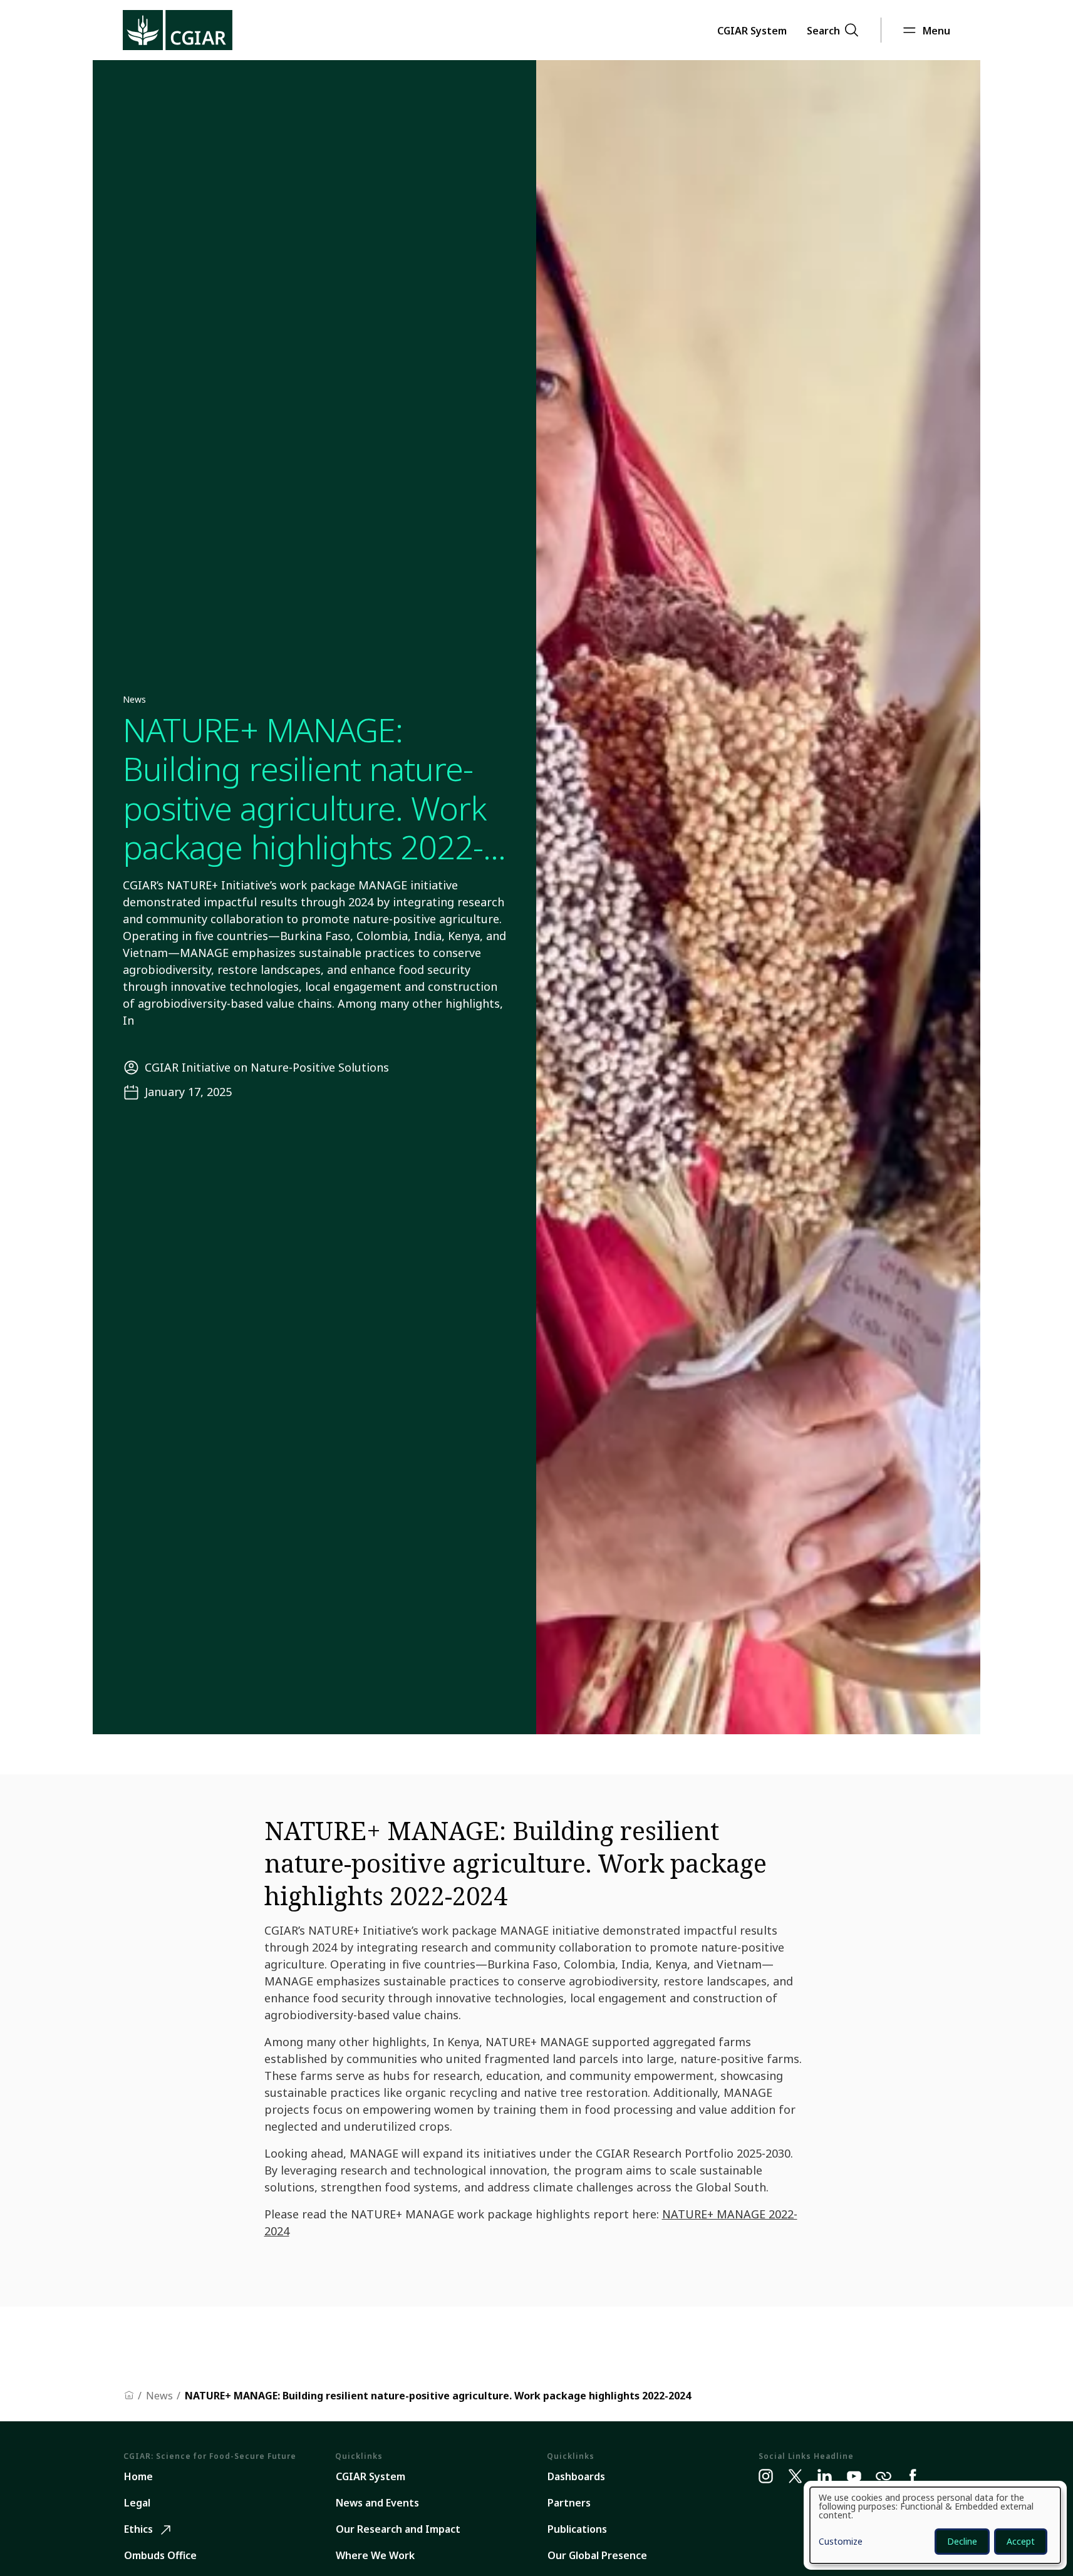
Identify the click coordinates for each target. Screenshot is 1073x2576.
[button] (752, 30)
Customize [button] (841, 2542)
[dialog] (935, 2525)
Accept (1021, 2541)
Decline (962, 2541)
